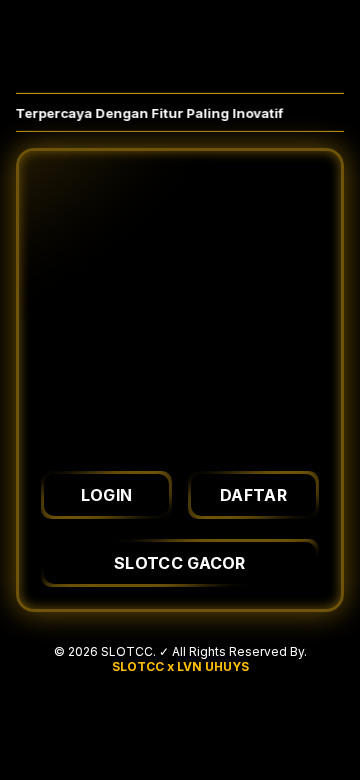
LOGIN (107, 495)
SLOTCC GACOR (180, 563)
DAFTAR (253, 495)
